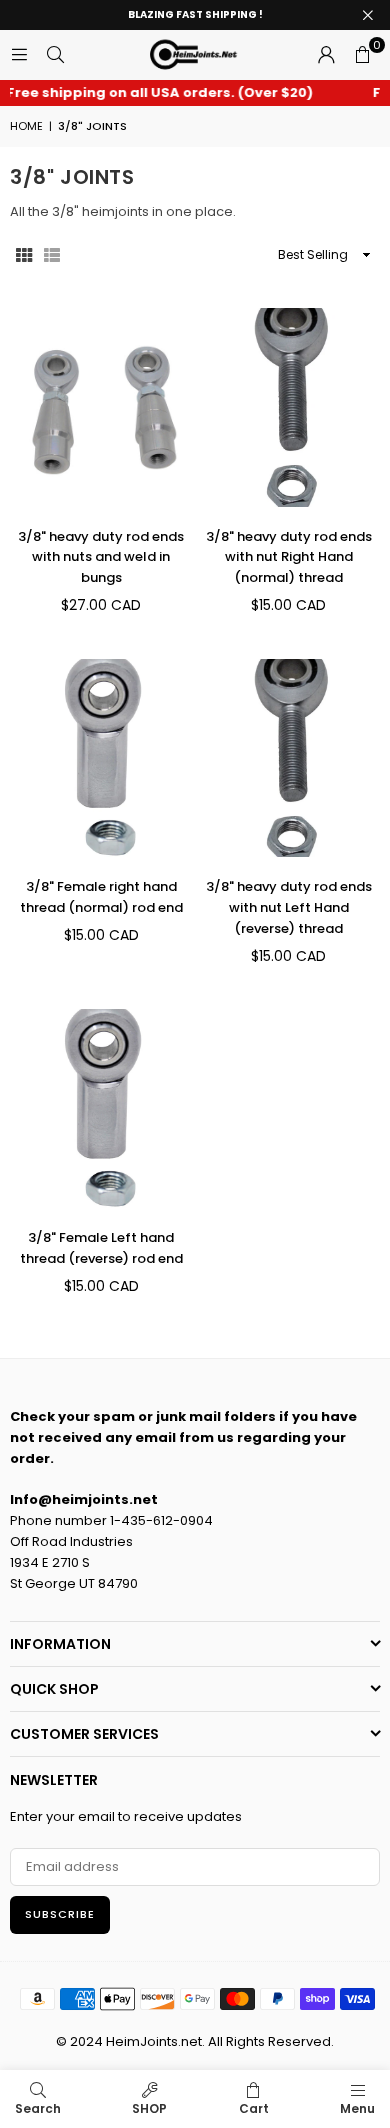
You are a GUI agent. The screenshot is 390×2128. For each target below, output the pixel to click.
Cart (254, 2108)
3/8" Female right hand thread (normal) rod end (101, 897)
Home (26, 126)
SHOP (149, 2108)
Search (38, 2108)
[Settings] (326, 55)
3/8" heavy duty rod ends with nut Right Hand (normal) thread (289, 557)
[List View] (52, 254)
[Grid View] (24, 254)
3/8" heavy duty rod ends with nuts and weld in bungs (101, 557)
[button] (362, 55)
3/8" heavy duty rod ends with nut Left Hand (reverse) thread (289, 907)
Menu (357, 2108)
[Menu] (19, 54)
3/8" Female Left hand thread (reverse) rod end (101, 1248)
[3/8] (101, 407)
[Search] (55, 54)
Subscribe (60, 1914)
